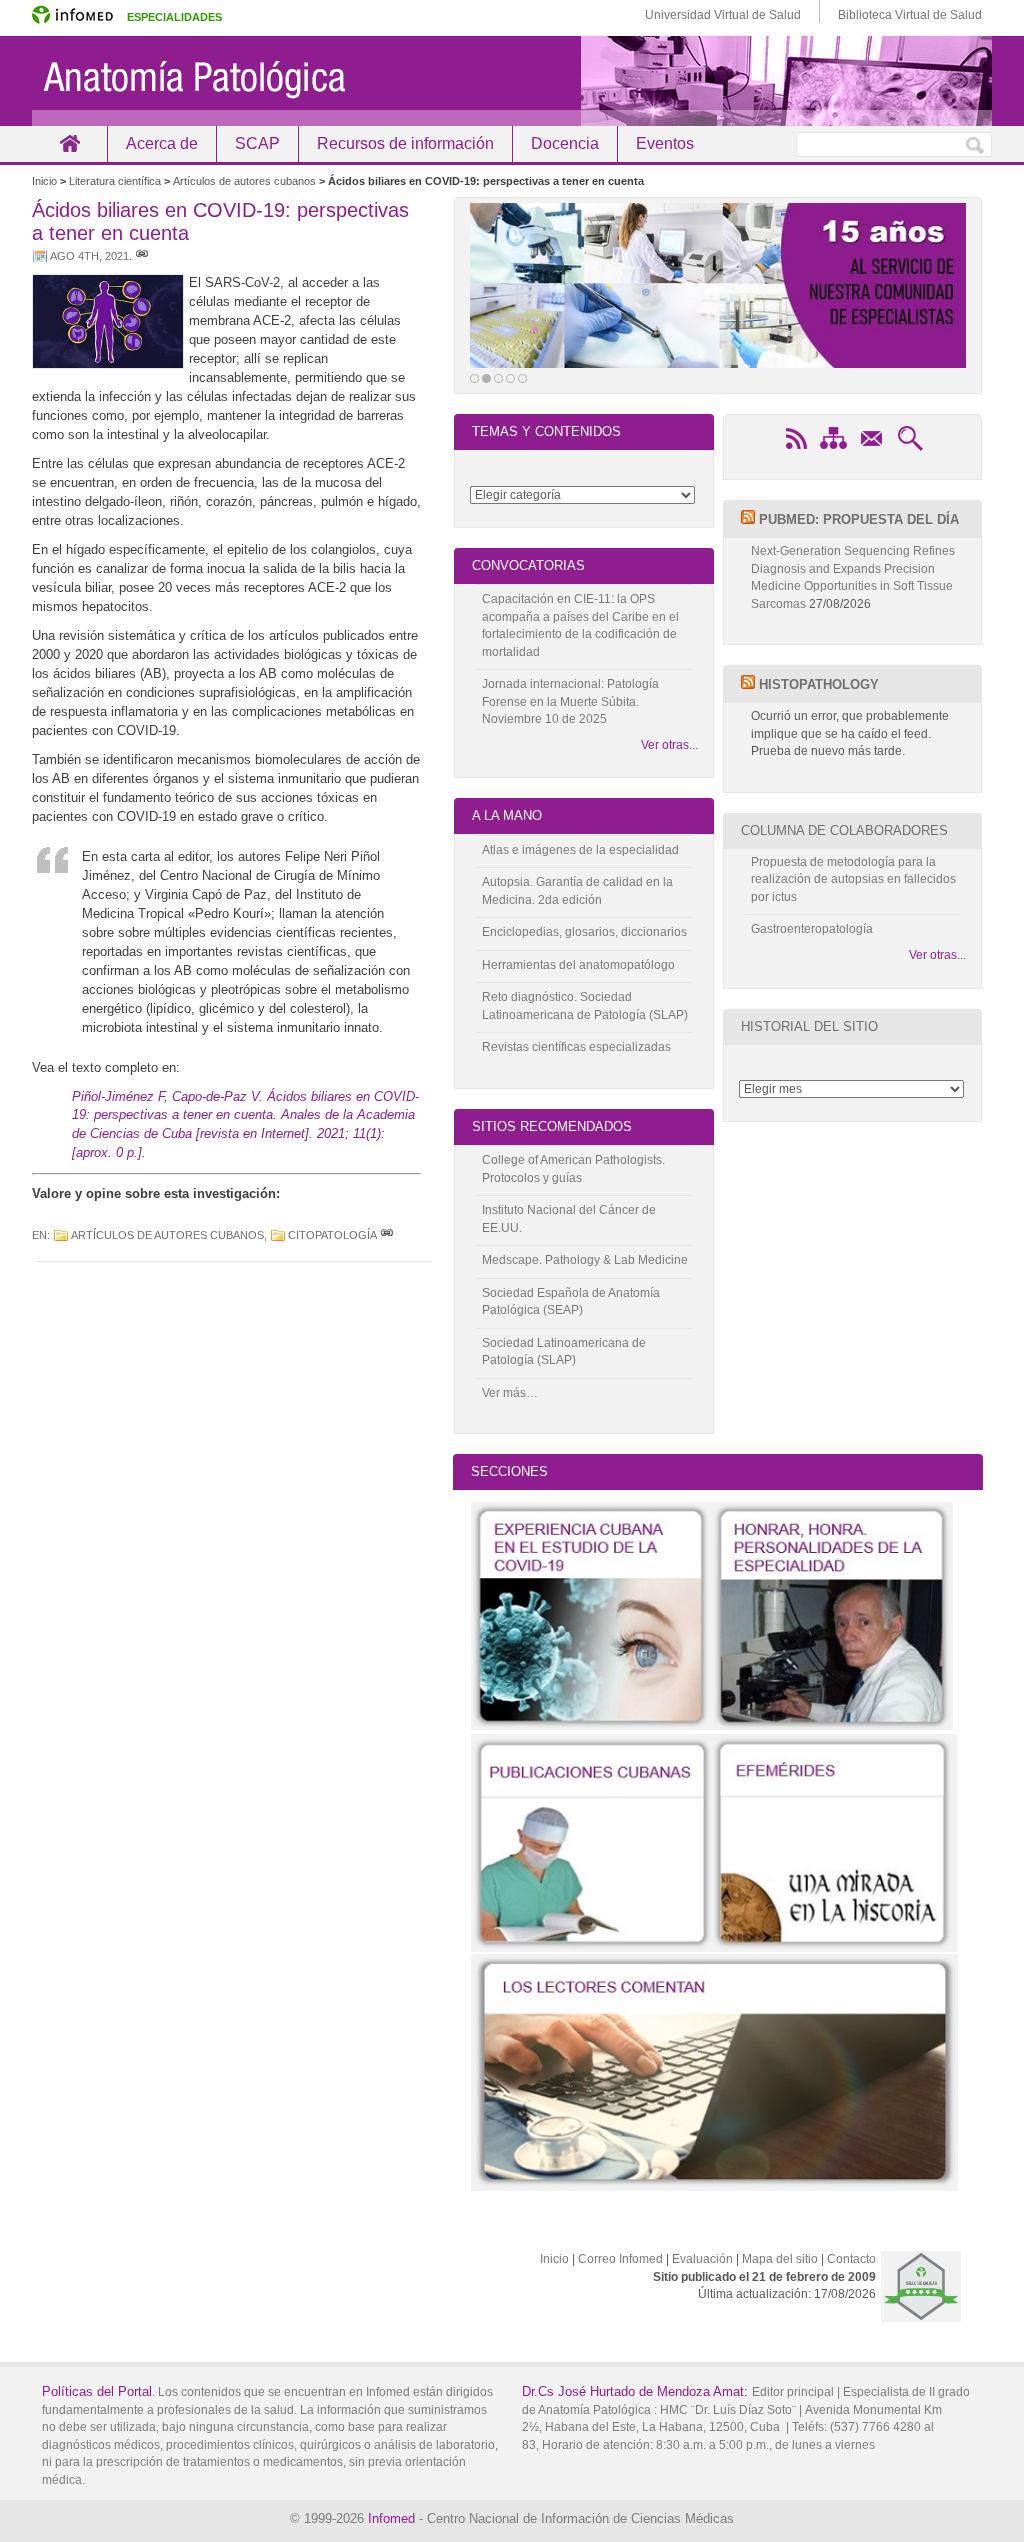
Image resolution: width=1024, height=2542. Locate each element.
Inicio (69, 143)
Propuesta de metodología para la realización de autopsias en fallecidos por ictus (853, 879)
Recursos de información (405, 143)
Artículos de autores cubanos (167, 1235)
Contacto (851, 2259)
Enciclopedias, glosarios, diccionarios (584, 932)
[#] (142, 256)
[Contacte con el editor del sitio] (872, 449)
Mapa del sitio (780, 2259)
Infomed (391, 2518)
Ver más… (510, 1393)
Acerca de (162, 143)
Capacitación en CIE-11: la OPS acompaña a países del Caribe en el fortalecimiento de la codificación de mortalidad (580, 625)
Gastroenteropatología (812, 929)
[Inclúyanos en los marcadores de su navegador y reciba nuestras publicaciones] (796, 449)
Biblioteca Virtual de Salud (910, 15)
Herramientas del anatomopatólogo (578, 965)
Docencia (565, 143)
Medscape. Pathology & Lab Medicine (585, 1260)
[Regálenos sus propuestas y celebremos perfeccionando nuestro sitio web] (718, 285)
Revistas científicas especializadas (576, 1047)
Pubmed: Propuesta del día (859, 519)
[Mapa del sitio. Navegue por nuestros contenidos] (834, 449)
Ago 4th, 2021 (89, 256)
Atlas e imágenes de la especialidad (580, 850)
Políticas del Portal (97, 2391)
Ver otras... (669, 745)
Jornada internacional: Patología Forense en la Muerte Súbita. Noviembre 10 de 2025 (570, 701)
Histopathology (819, 684)
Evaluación (702, 2259)
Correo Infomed (620, 2259)
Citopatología (332, 1235)
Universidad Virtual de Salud (723, 15)
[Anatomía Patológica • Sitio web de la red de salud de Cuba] (512, 81)
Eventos (665, 143)
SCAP (257, 143)
